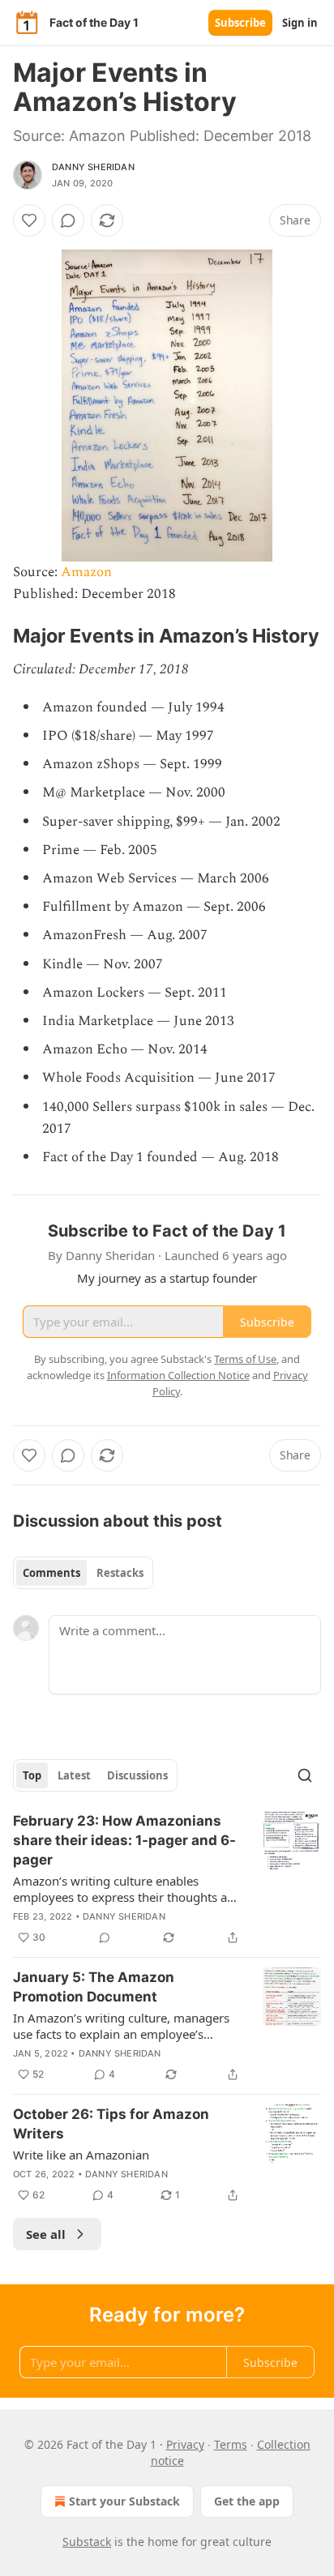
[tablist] (83, 1573)
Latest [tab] (74, 1775)
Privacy (185, 2444)
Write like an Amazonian (81, 2155)
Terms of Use (245, 1359)
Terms (231, 2444)
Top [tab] (32, 1775)
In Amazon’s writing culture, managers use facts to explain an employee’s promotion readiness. (121, 2026)
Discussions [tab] (137, 1775)
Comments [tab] (51, 1573)
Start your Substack (124, 2501)
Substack (87, 2542)
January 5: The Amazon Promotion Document (94, 1987)
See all (46, 2234)
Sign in (300, 23)
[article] (167, 1879)
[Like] (29, 220)
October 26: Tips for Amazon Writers (111, 2124)
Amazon (86, 572)
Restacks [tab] (120, 1573)
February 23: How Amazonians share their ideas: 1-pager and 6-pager (124, 1840)
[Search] (305, 1775)
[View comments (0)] (68, 220)
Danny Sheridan (93, 167)
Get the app (247, 2501)
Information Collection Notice (178, 1375)
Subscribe (240, 23)
